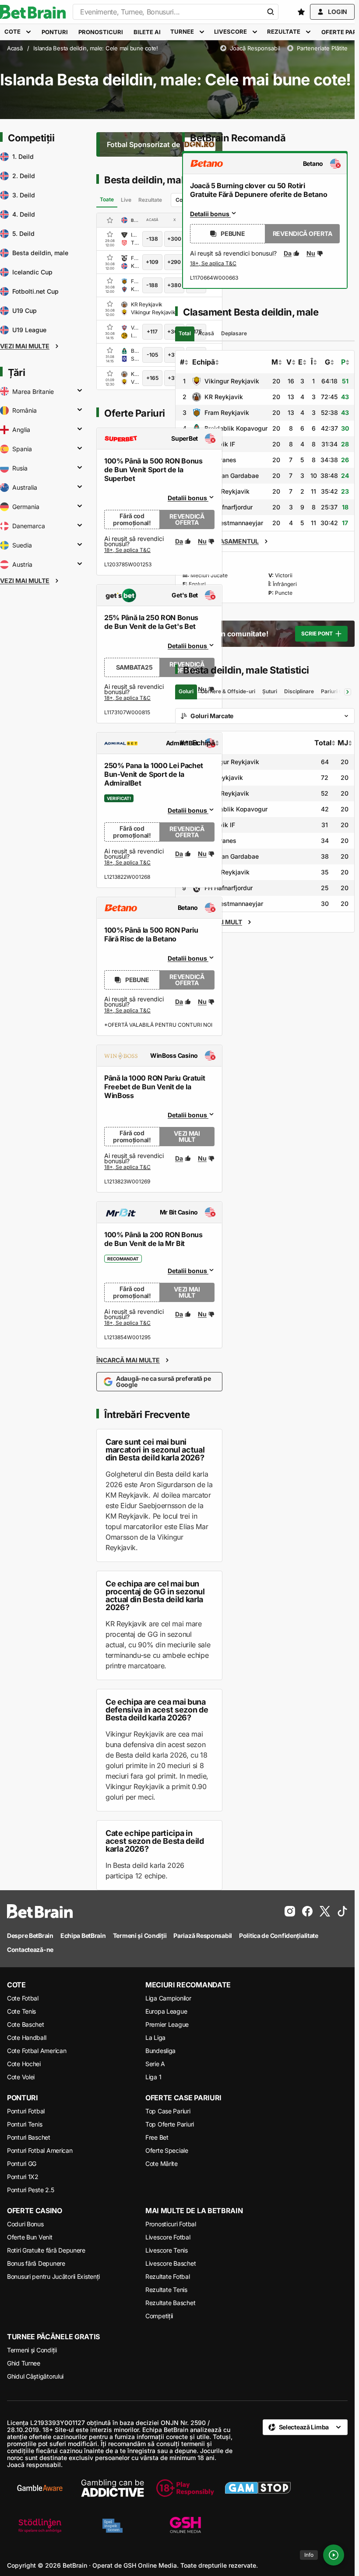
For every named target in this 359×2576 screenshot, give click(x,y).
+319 (174, 378)
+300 (174, 239)
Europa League (166, 2011)
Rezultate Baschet (170, 2303)
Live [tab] (126, 200)
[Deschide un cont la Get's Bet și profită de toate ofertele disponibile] (127, 698)
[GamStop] (258, 2488)
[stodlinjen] (40, 2526)
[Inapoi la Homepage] (33, 12)
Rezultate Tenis (166, 2290)
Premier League (167, 2024)
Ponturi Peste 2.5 (30, 2190)
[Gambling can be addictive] (113, 2488)
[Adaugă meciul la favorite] (110, 234)
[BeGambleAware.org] (40, 2488)
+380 (174, 285)
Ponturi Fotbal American (40, 2150)
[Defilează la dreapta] (348, 692)
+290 (174, 262)
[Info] (334, 2555)
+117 (152, 332)
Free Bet (157, 2137)
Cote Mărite (162, 2164)
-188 (152, 285)
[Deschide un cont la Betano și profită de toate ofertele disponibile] (127, 1011)
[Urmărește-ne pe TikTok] (342, 1911)
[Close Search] (271, 12)
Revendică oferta (187, 519)
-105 (152, 355)
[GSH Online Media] (185, 2526)
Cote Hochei (24, 2064)
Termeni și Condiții (32, 2350)
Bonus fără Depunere (36, 2263)
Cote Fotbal (23, 1998)
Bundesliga (160, 2051)
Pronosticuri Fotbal (171, 2224)
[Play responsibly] (185, 2488)
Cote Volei (21, 2077)
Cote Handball (26, 2037)
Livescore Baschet (171, 2263)
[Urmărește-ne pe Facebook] (307, 1911)
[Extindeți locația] (80, 391)
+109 (152, 262)
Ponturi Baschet (29, 2137)
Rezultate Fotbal (168, 2276)
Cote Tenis (21, 2011)
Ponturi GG (22, 2164)
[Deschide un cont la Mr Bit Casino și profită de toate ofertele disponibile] (127, 1323)
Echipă (204, 362)
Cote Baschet (26, 2024)
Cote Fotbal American (37, 2051)
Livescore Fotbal (168, 2237)
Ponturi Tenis (25, 2124)
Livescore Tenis (167, 2250)
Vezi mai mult (187, 1136)
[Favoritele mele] (301, 12)
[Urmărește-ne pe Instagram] (290, 1911)
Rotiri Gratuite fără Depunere (46, 2250)
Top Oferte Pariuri (170, 2124)
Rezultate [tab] (150, 200)
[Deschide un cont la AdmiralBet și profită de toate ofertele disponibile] (127, 863)
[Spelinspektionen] (113, 2526)
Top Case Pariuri (168, 2111)
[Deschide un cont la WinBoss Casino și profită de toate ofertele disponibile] (127, 1168)
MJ (343, 743)
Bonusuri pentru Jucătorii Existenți (53, 2276)
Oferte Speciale (167, 2150)
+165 (152, 378)
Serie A (155, 2064)
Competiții (159, 2316)
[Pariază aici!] (213, 264)
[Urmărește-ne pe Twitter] (325, 1911)
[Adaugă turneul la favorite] (110, 220)
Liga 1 (153, 2077)
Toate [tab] (107, 199)
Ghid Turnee (24, 2363)
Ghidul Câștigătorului (35, 2376)
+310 (174, 355)
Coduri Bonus (25, 2224)
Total (323, 743)
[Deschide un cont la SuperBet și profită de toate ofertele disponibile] (127, 551)
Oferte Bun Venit (30, 2237)
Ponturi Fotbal (26, 2111)
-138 (152, 239)
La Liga (155, 2037)
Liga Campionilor (168, 1998)
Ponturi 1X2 (23, 2177)
